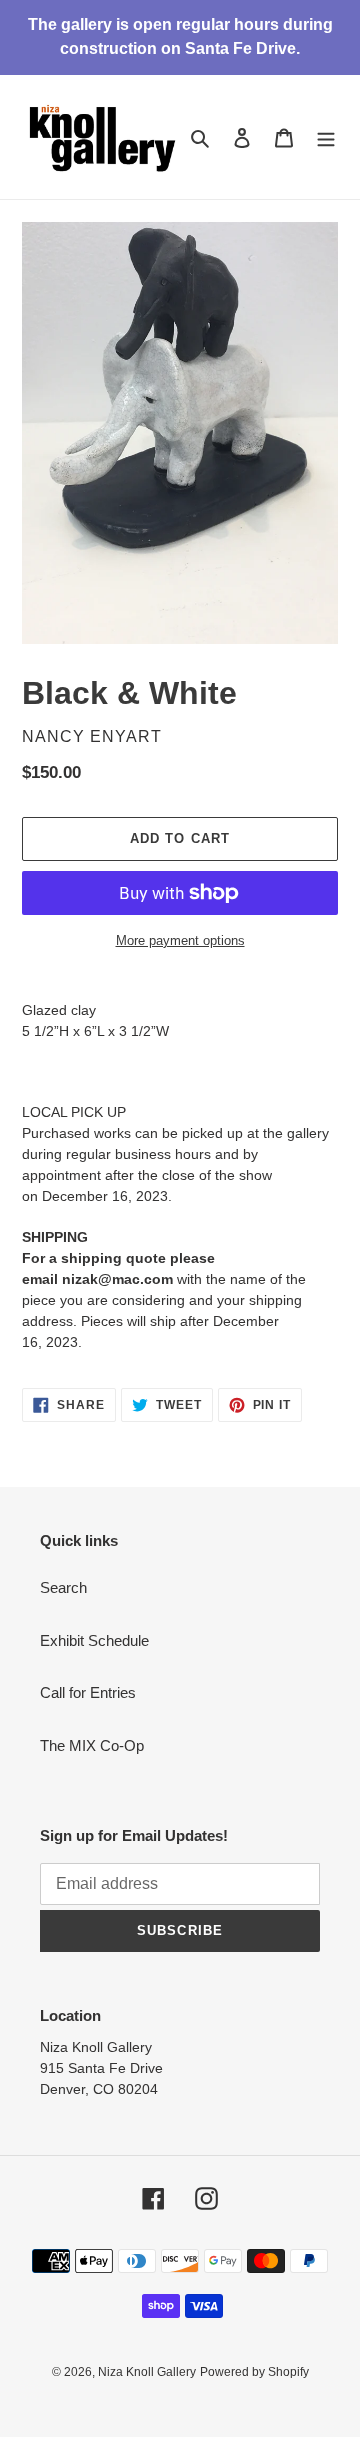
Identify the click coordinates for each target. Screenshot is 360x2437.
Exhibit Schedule (94, 1640)
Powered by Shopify (254, 2372)
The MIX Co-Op (92, 1745)
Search (63, 1587)
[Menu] (326, 137)
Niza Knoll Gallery (147, 2372)
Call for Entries (88, 1692)
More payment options (180, 940)
